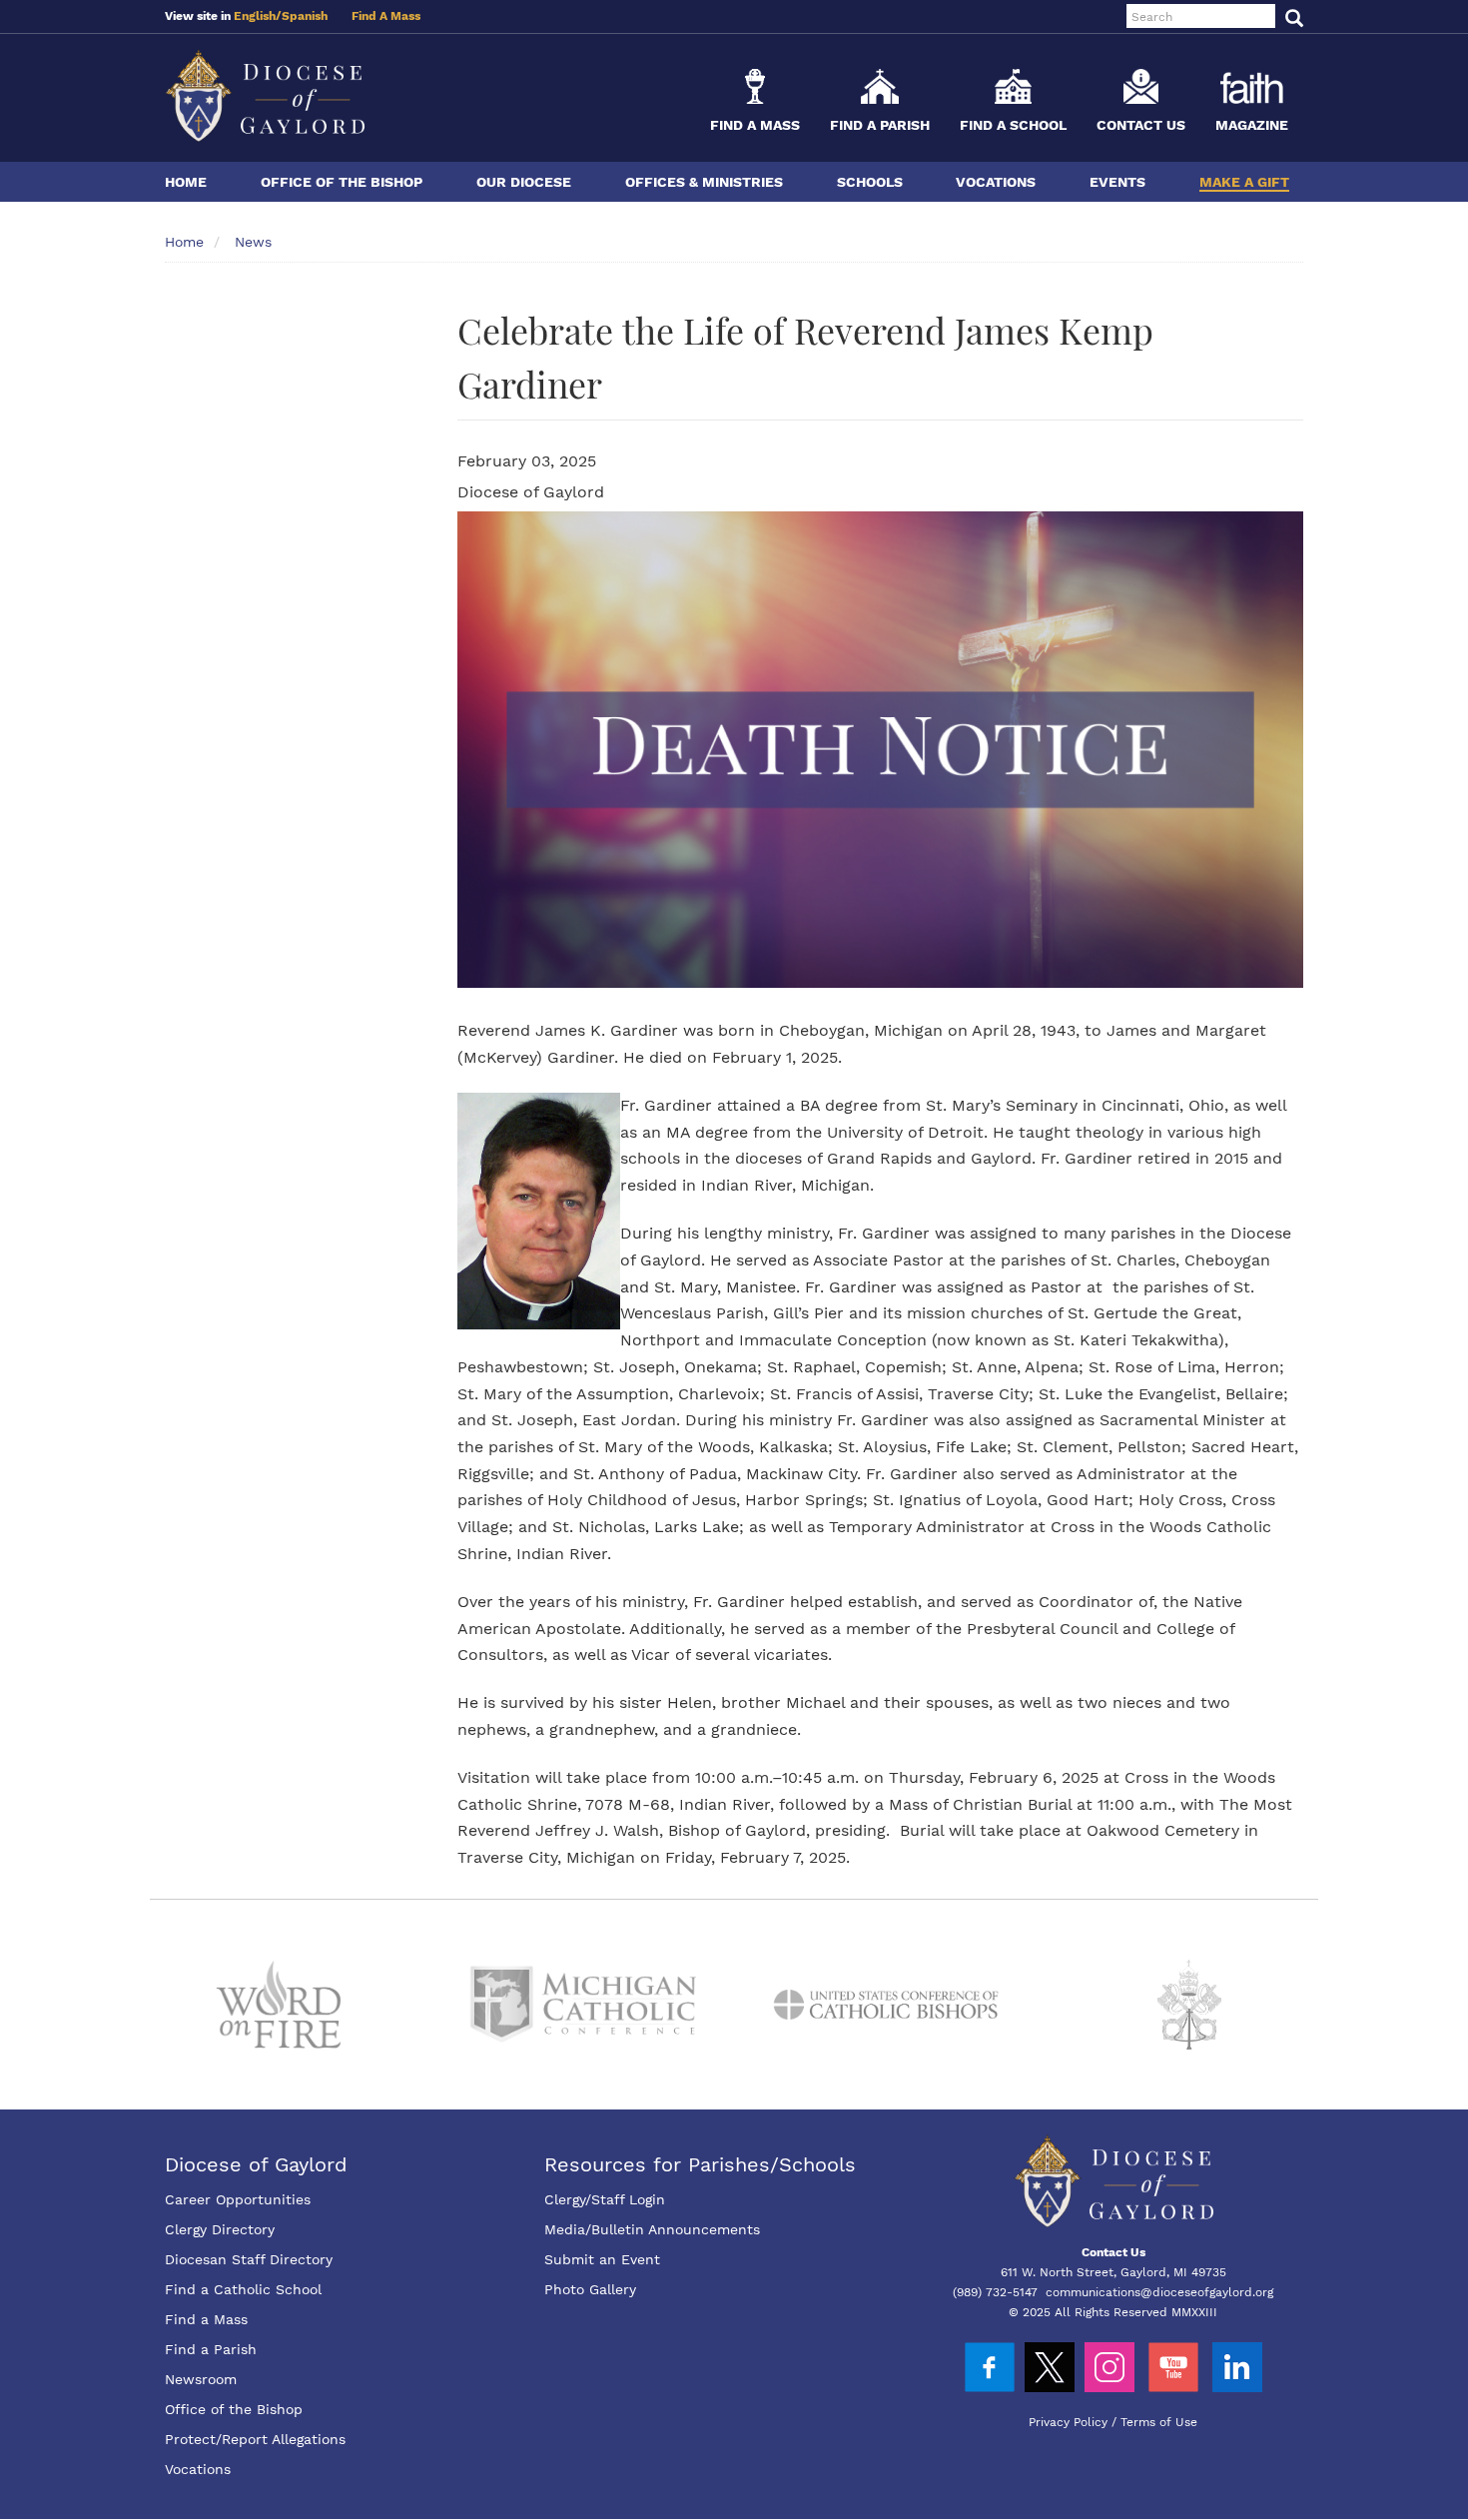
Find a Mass (755, 125)
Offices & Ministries (704, 182)
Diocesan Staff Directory (249, 2259)
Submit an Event (602, 2259)
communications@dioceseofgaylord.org (1159, 2292)
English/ (258, 16)
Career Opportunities (238, 2199)
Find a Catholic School (243, 2289)
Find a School (1013, 125)
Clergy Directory (220, 2229)
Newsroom (201, 2379)
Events (1117, 182)
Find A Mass (386, 16)
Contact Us (1141, 125)
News (253, 242)
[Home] (265, 95)
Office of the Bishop (342, 182)
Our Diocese (524, 182)
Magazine (1252, 125)
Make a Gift (1244, 182)
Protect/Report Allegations (255, 2439)
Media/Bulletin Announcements (652, 2229)
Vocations (996, 182)
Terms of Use (1159, 2422)
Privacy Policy (1068, 2422)
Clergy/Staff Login (605, 2199)
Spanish (305, 16)
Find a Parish (880, 125)
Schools (870, 182)
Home (186, 182)
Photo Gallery (590, 2289)
